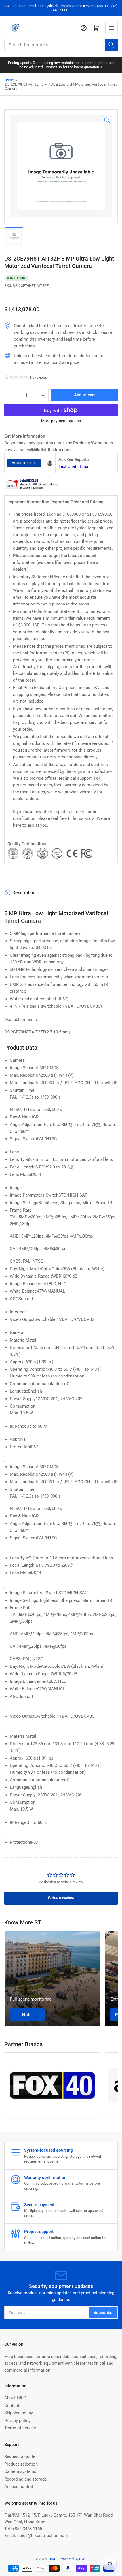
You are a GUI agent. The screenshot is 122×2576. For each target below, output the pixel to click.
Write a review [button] (61, 1898)
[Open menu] (112, 28)
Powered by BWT (73, 2559)
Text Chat (67, 466)
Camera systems (20, 2471)
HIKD (52, 2559)
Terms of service (20, 2428)
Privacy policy (17, 2421)
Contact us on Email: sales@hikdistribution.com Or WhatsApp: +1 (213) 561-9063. (61, 8)
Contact (12, 2406)
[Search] (111, 45)
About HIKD (15, 2398)
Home (9, 80)
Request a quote (20, 2456)
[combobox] (61, 45)
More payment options (61, 421)
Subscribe (103, 2313)
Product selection (21, 2464)
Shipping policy (19, 2413)
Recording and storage (26, 2479)
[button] (16, 378)
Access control (19, 2487)
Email (85, 466)
